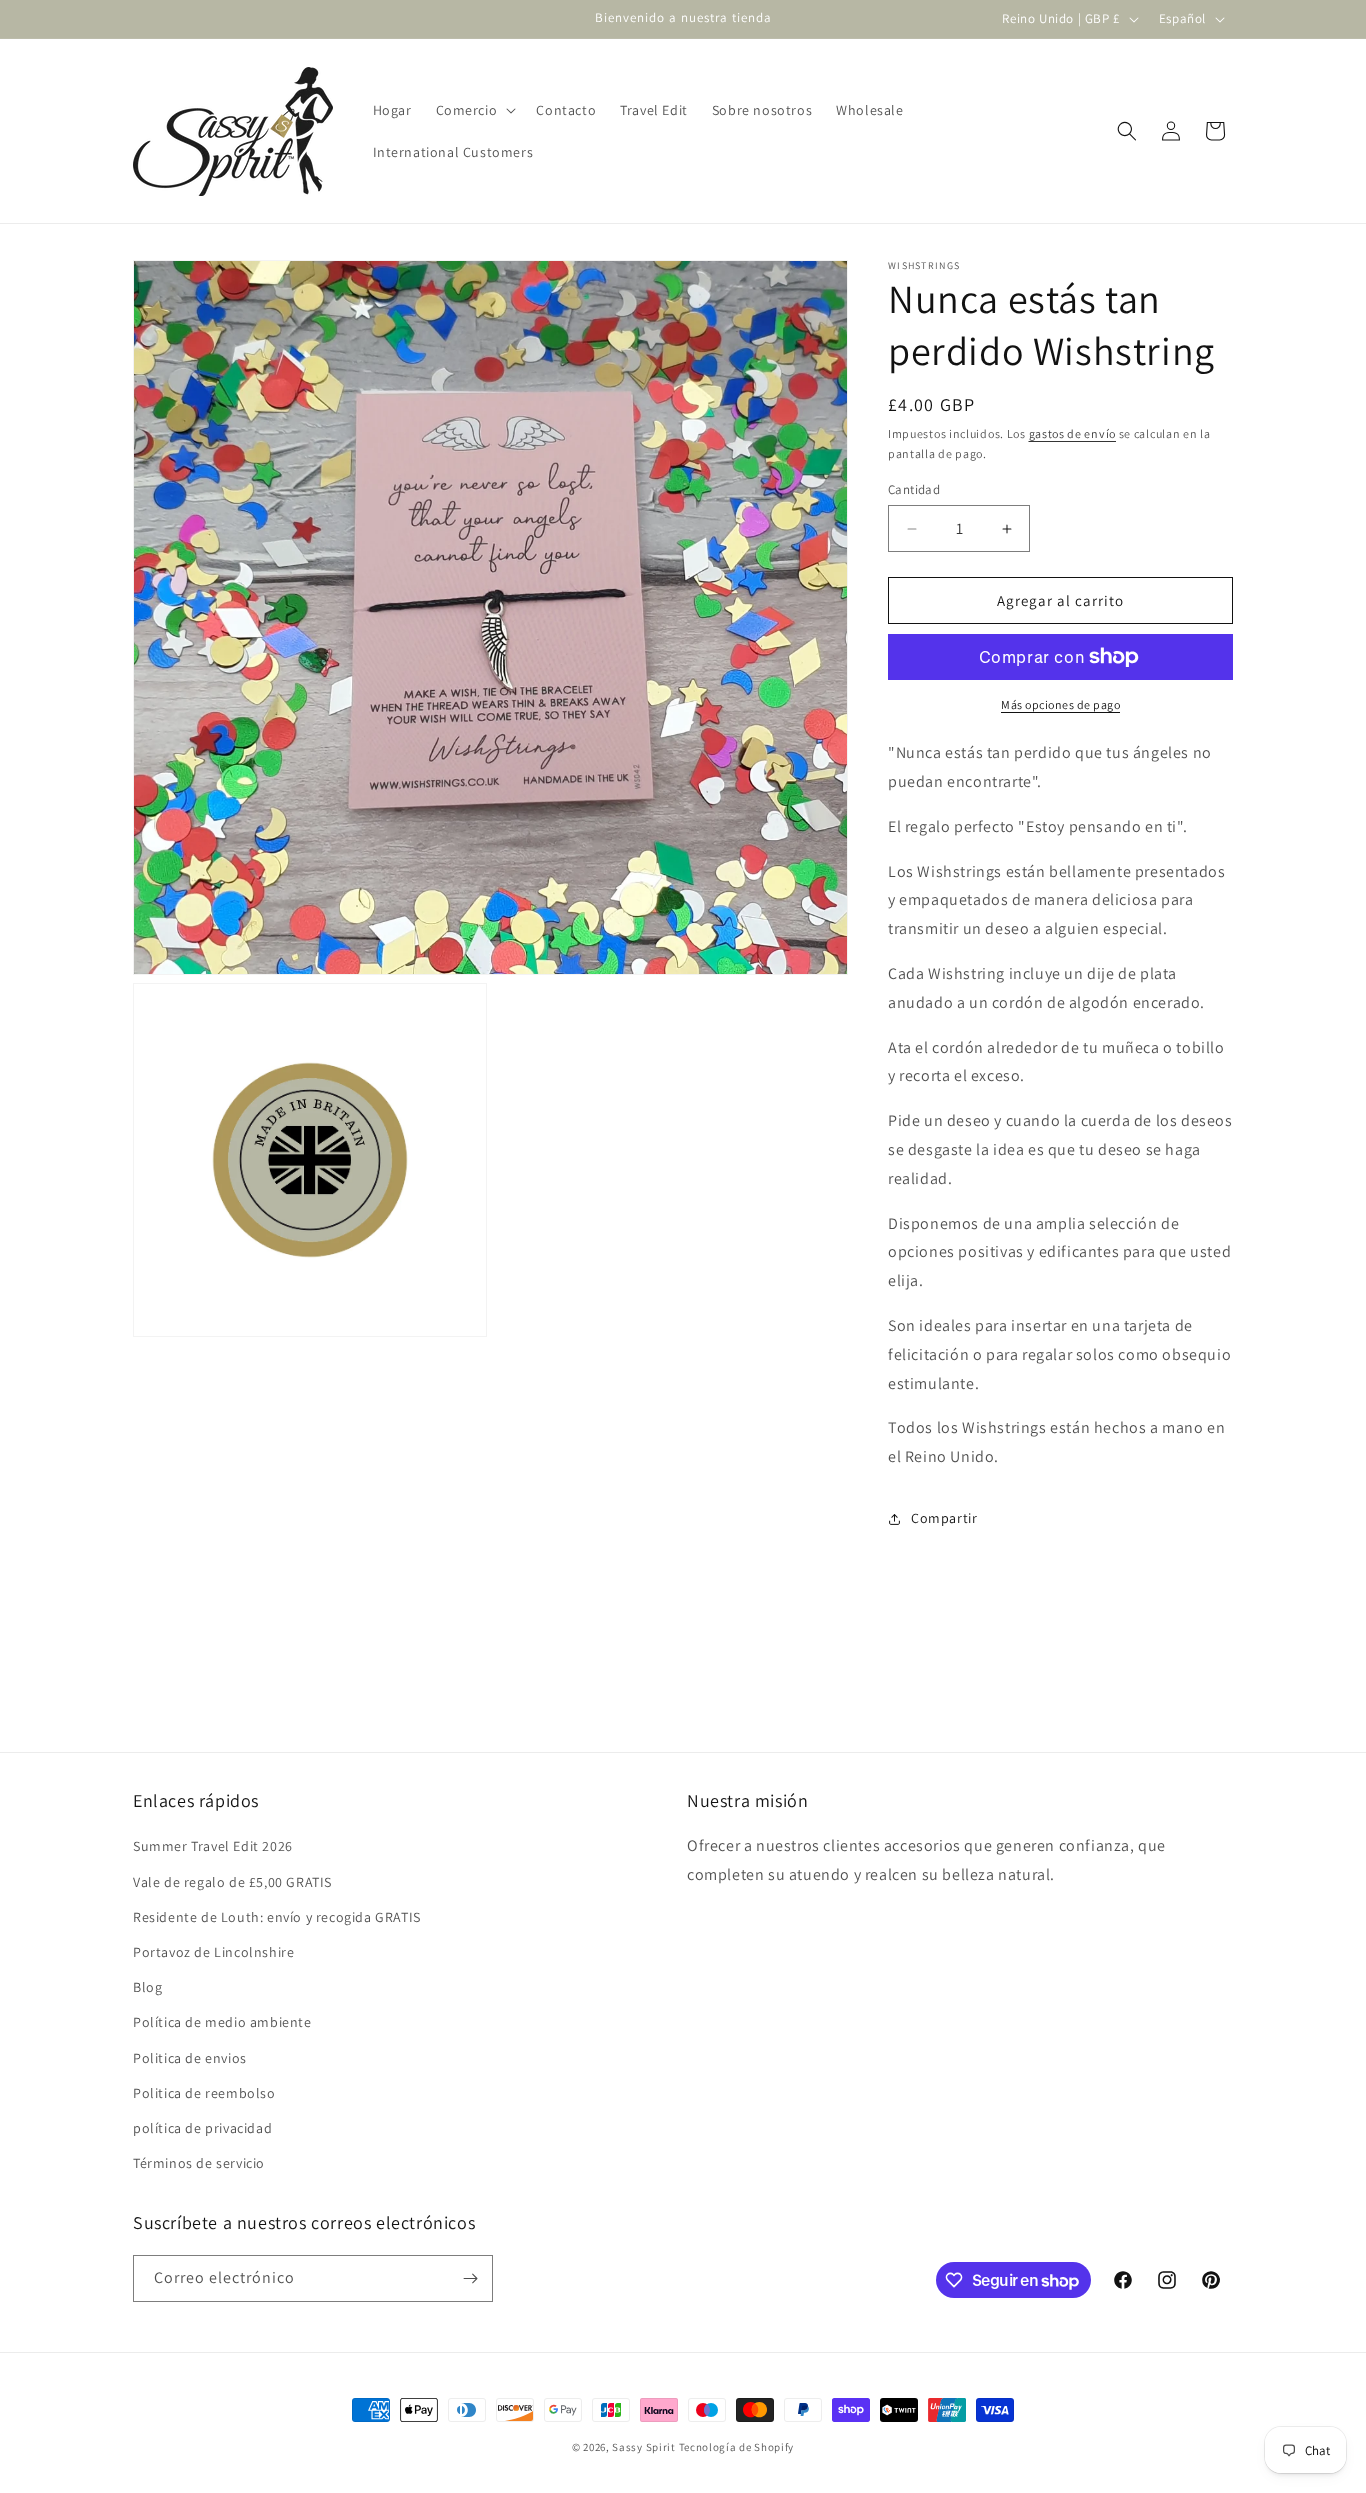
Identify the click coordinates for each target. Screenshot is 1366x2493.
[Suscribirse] (470, 2278)
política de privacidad (202, 2128)
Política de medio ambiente (222, 2022)
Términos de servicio (199, 2163)
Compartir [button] (944, 1518)
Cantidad (914, 489)
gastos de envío (1073, 433)
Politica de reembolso (204, 2093)
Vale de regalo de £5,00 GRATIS (232, 1882)
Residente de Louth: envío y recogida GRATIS (277, 1917)
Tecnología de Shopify (737, 2447)
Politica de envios (190, 2058)
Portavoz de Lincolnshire (213, 1952)
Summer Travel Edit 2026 (213, 1846)
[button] (474, 110)
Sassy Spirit (643, 2447)
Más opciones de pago (1060, 704)
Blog (147, 1987)
